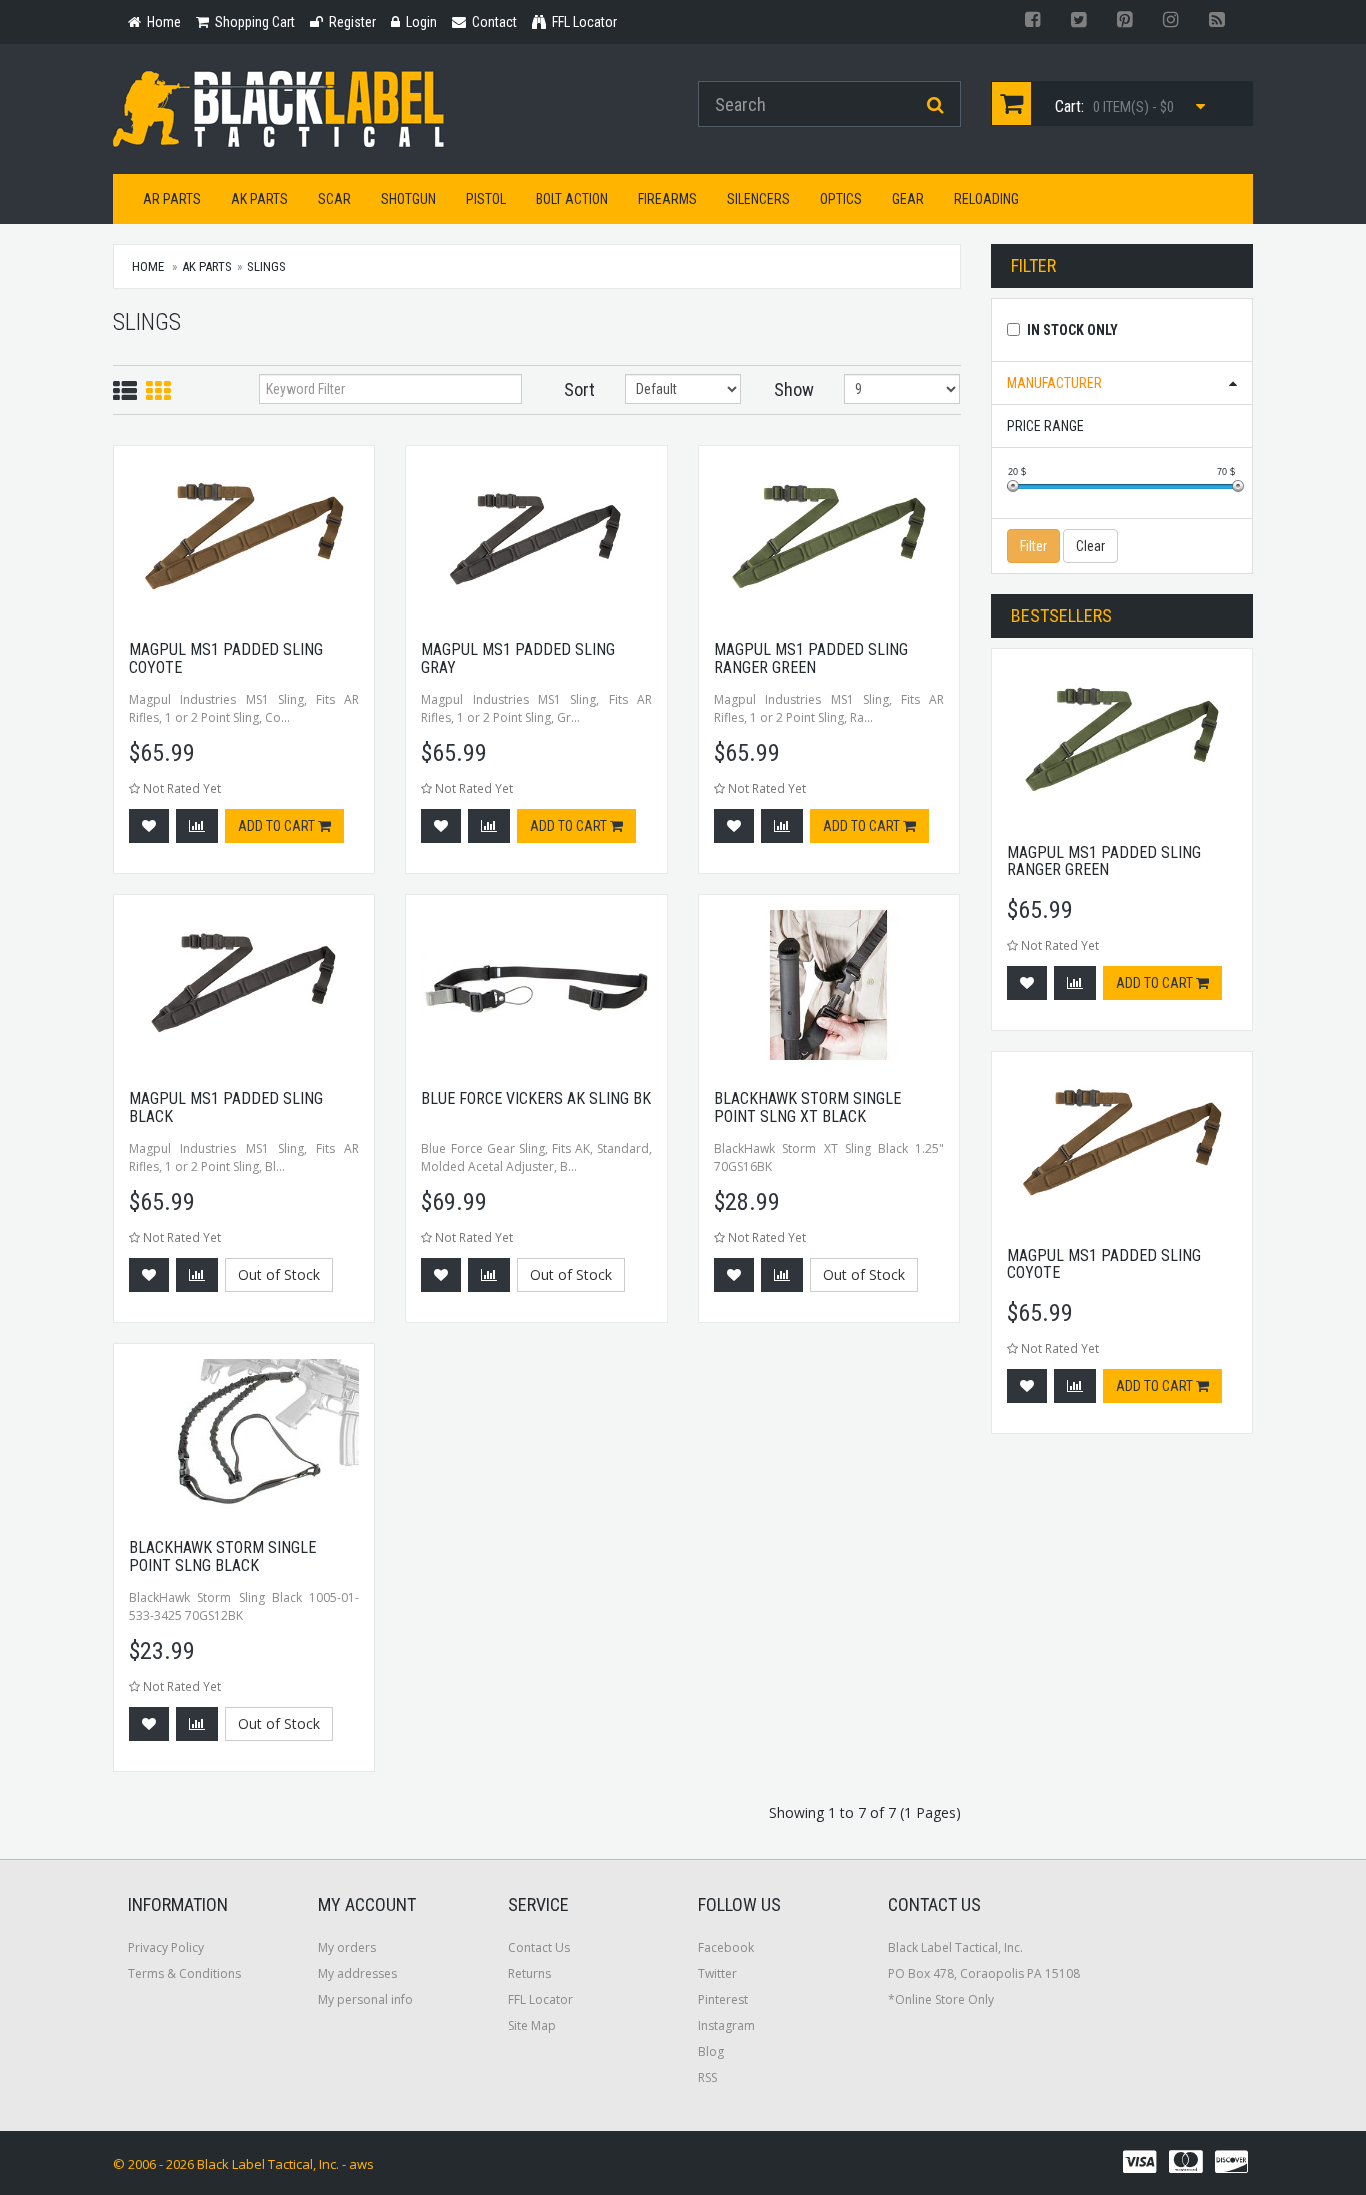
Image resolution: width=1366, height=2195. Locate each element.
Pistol (486, 199)
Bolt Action (572, 199)
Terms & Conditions (184, 1973)
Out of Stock (279, 1274)
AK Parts (259, 199)
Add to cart (278, 826)
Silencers (758, 199)
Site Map (532, 2025)
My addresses (357, 1973)
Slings (266, 266)
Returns (529, 1973)
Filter (1033, 546)
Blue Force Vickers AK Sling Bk (536, 1098)
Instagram (726, 2025)
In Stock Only (1072, 330)
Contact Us (539, 1947)
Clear (1090, 546)
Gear (908, 199)
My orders (347, 1947)
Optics (841, 199)
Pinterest (723, 1999)
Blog (711, 2051)
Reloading (986, 199)
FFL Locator (540, 1999)
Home (148, 266)
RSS (707, 2077)
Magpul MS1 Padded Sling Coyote (226, 658)
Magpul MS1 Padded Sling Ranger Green (811, 658)
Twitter (717, 1973)
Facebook (726, 1947)
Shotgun (408, 199)
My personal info (365, 1999)
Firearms (667, 199)
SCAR (334, 199)
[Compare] (197, 826)
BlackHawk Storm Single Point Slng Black (222, 1556)
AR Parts (172, 199)
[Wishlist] (149, 826)
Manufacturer (1054, 383)
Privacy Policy (166, 1947)
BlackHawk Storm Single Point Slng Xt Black (807, 1107)
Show (794, 389)
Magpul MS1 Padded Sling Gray (518, 658)
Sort (579, 389)
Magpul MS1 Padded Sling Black (226, 1107)
